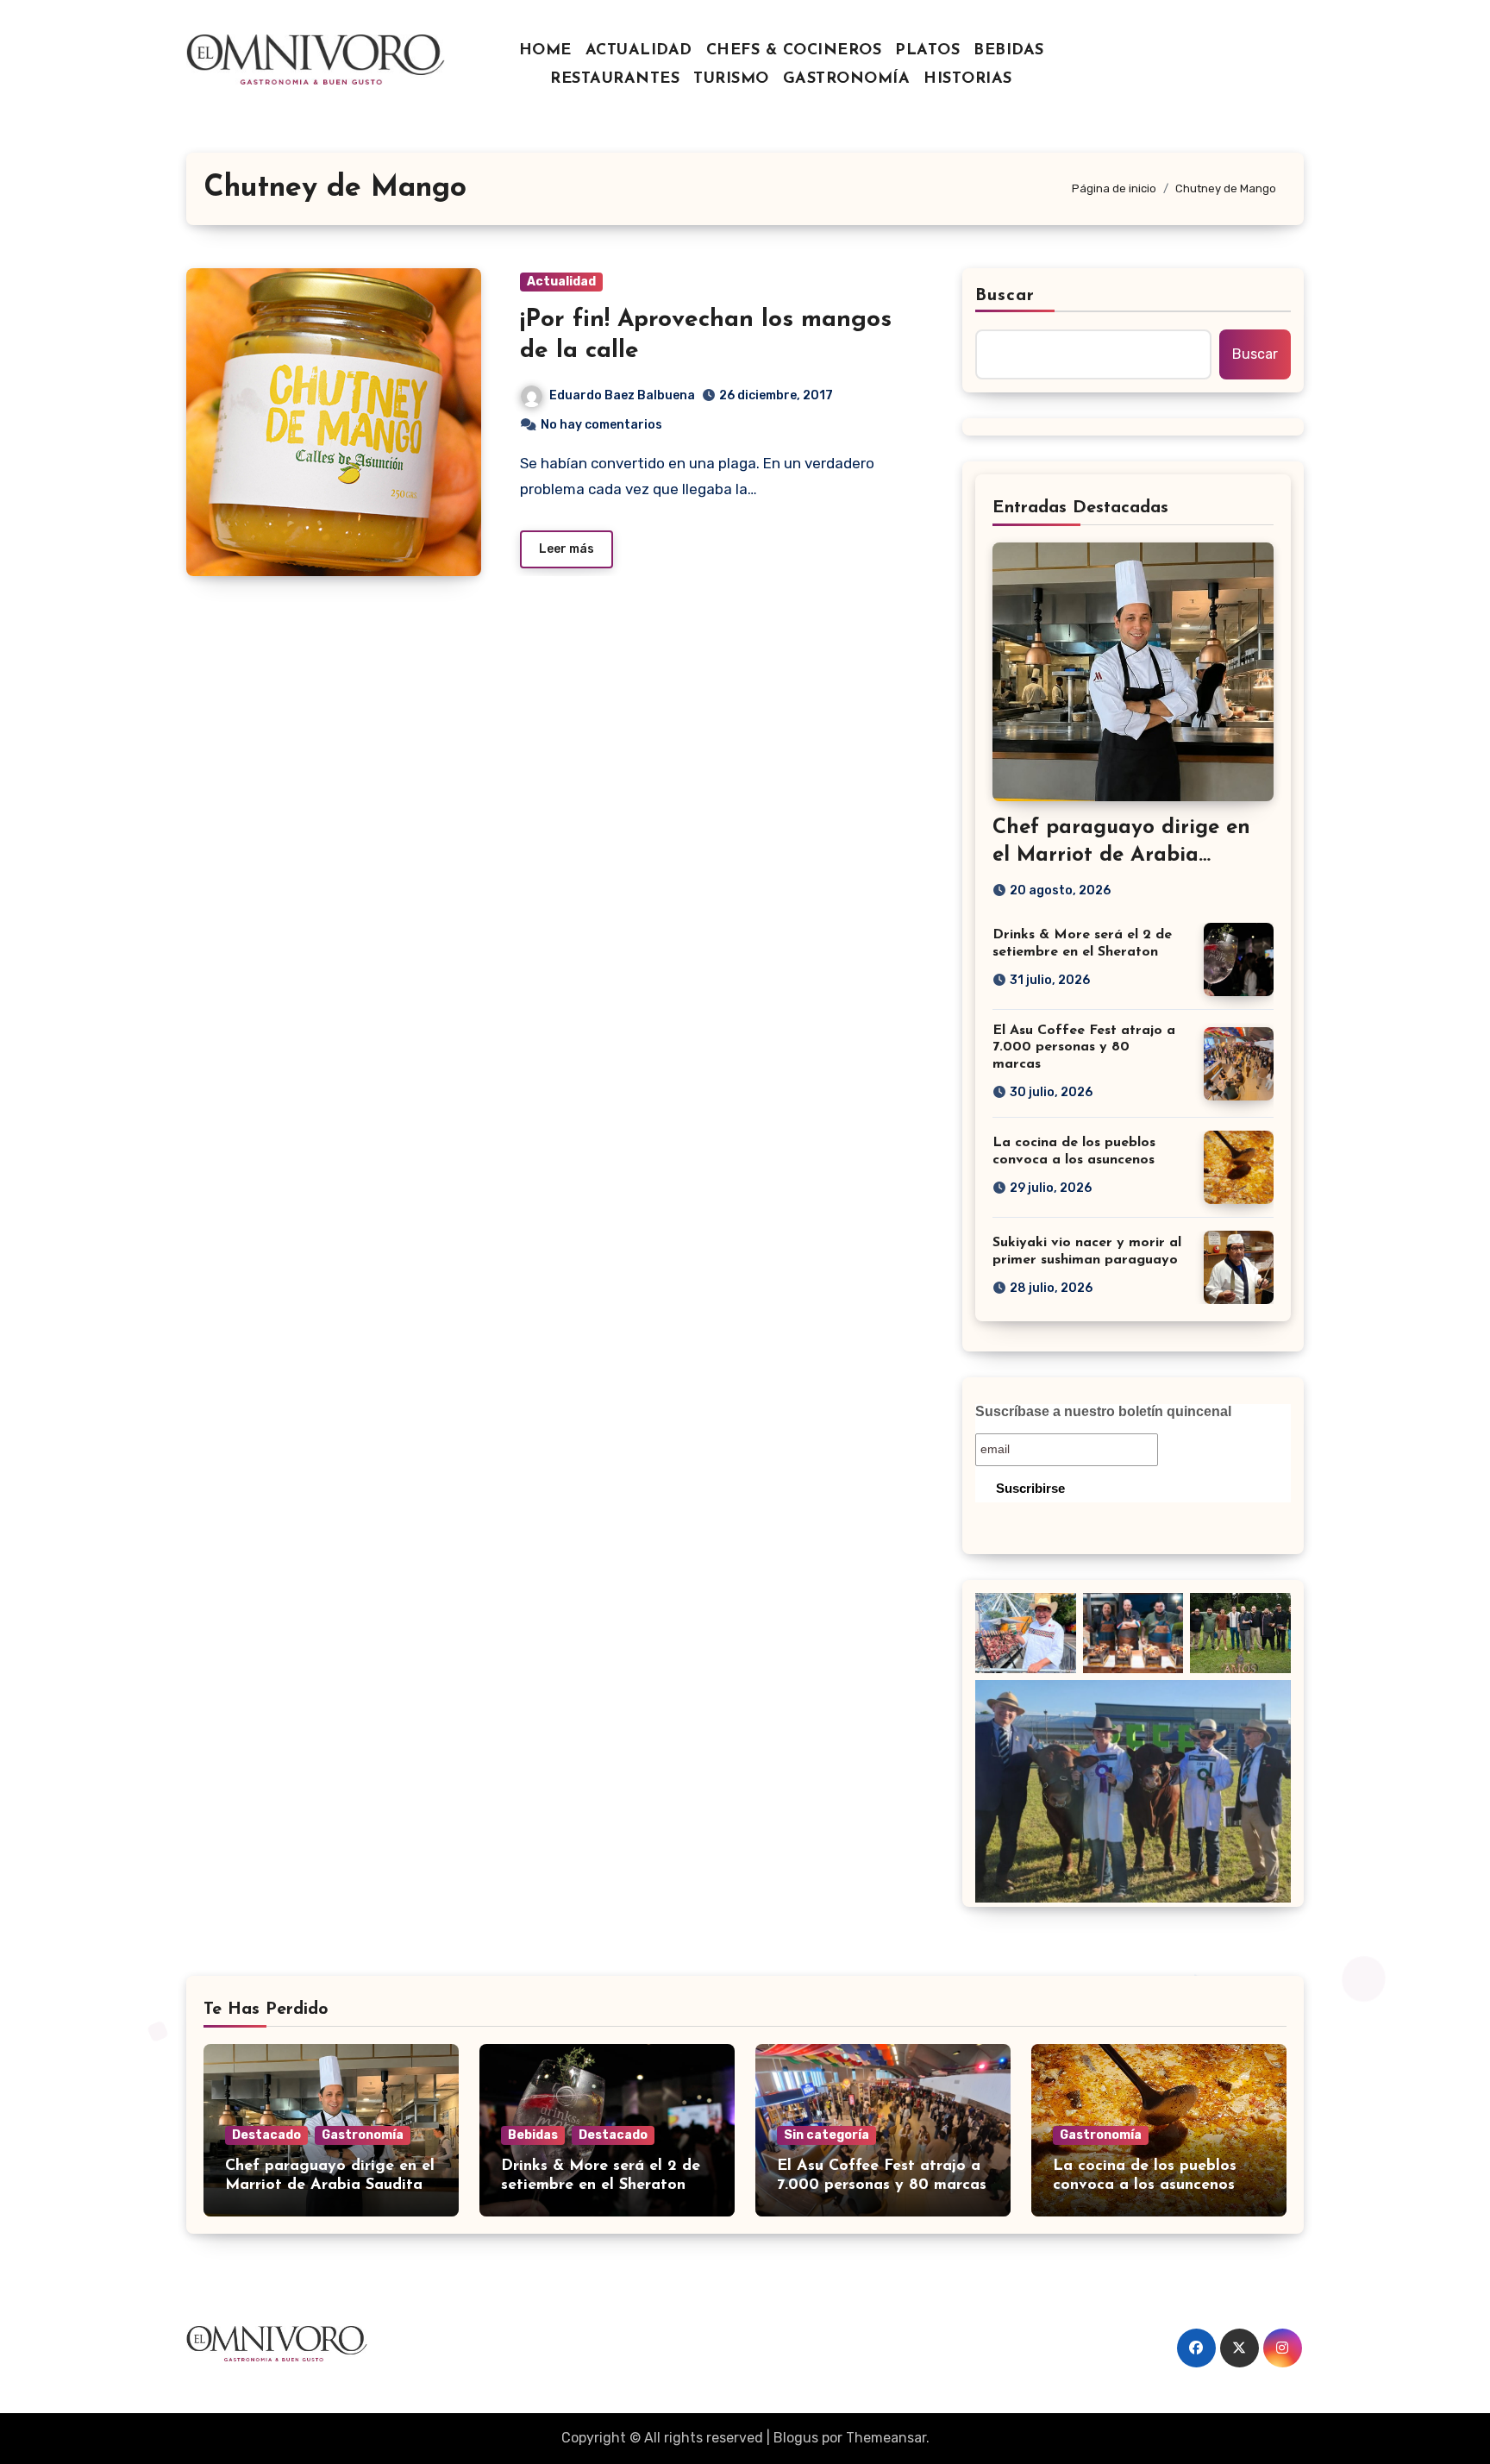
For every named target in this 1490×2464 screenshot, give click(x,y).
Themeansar (886, 2438)
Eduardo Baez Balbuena (622, 395)
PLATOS (927, 51)
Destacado (266, 2135)
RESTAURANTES (615, 79)
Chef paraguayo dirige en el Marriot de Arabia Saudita (1121, 855)
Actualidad (561, 282)
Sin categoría (826, 2135)
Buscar (1005, 296)
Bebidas (533, 2135)
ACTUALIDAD (639, 51)
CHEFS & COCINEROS (794, 51)
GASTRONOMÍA (847, 79)
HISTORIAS (968, 79)
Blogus (796, 2438)
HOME (545, 51)
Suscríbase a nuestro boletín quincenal (1103, 1411)
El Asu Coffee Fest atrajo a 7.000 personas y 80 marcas (1084, 1047)
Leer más (567, 549)
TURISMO (731, 79)
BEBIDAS (1009, 51)
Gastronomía (363, 2135)
